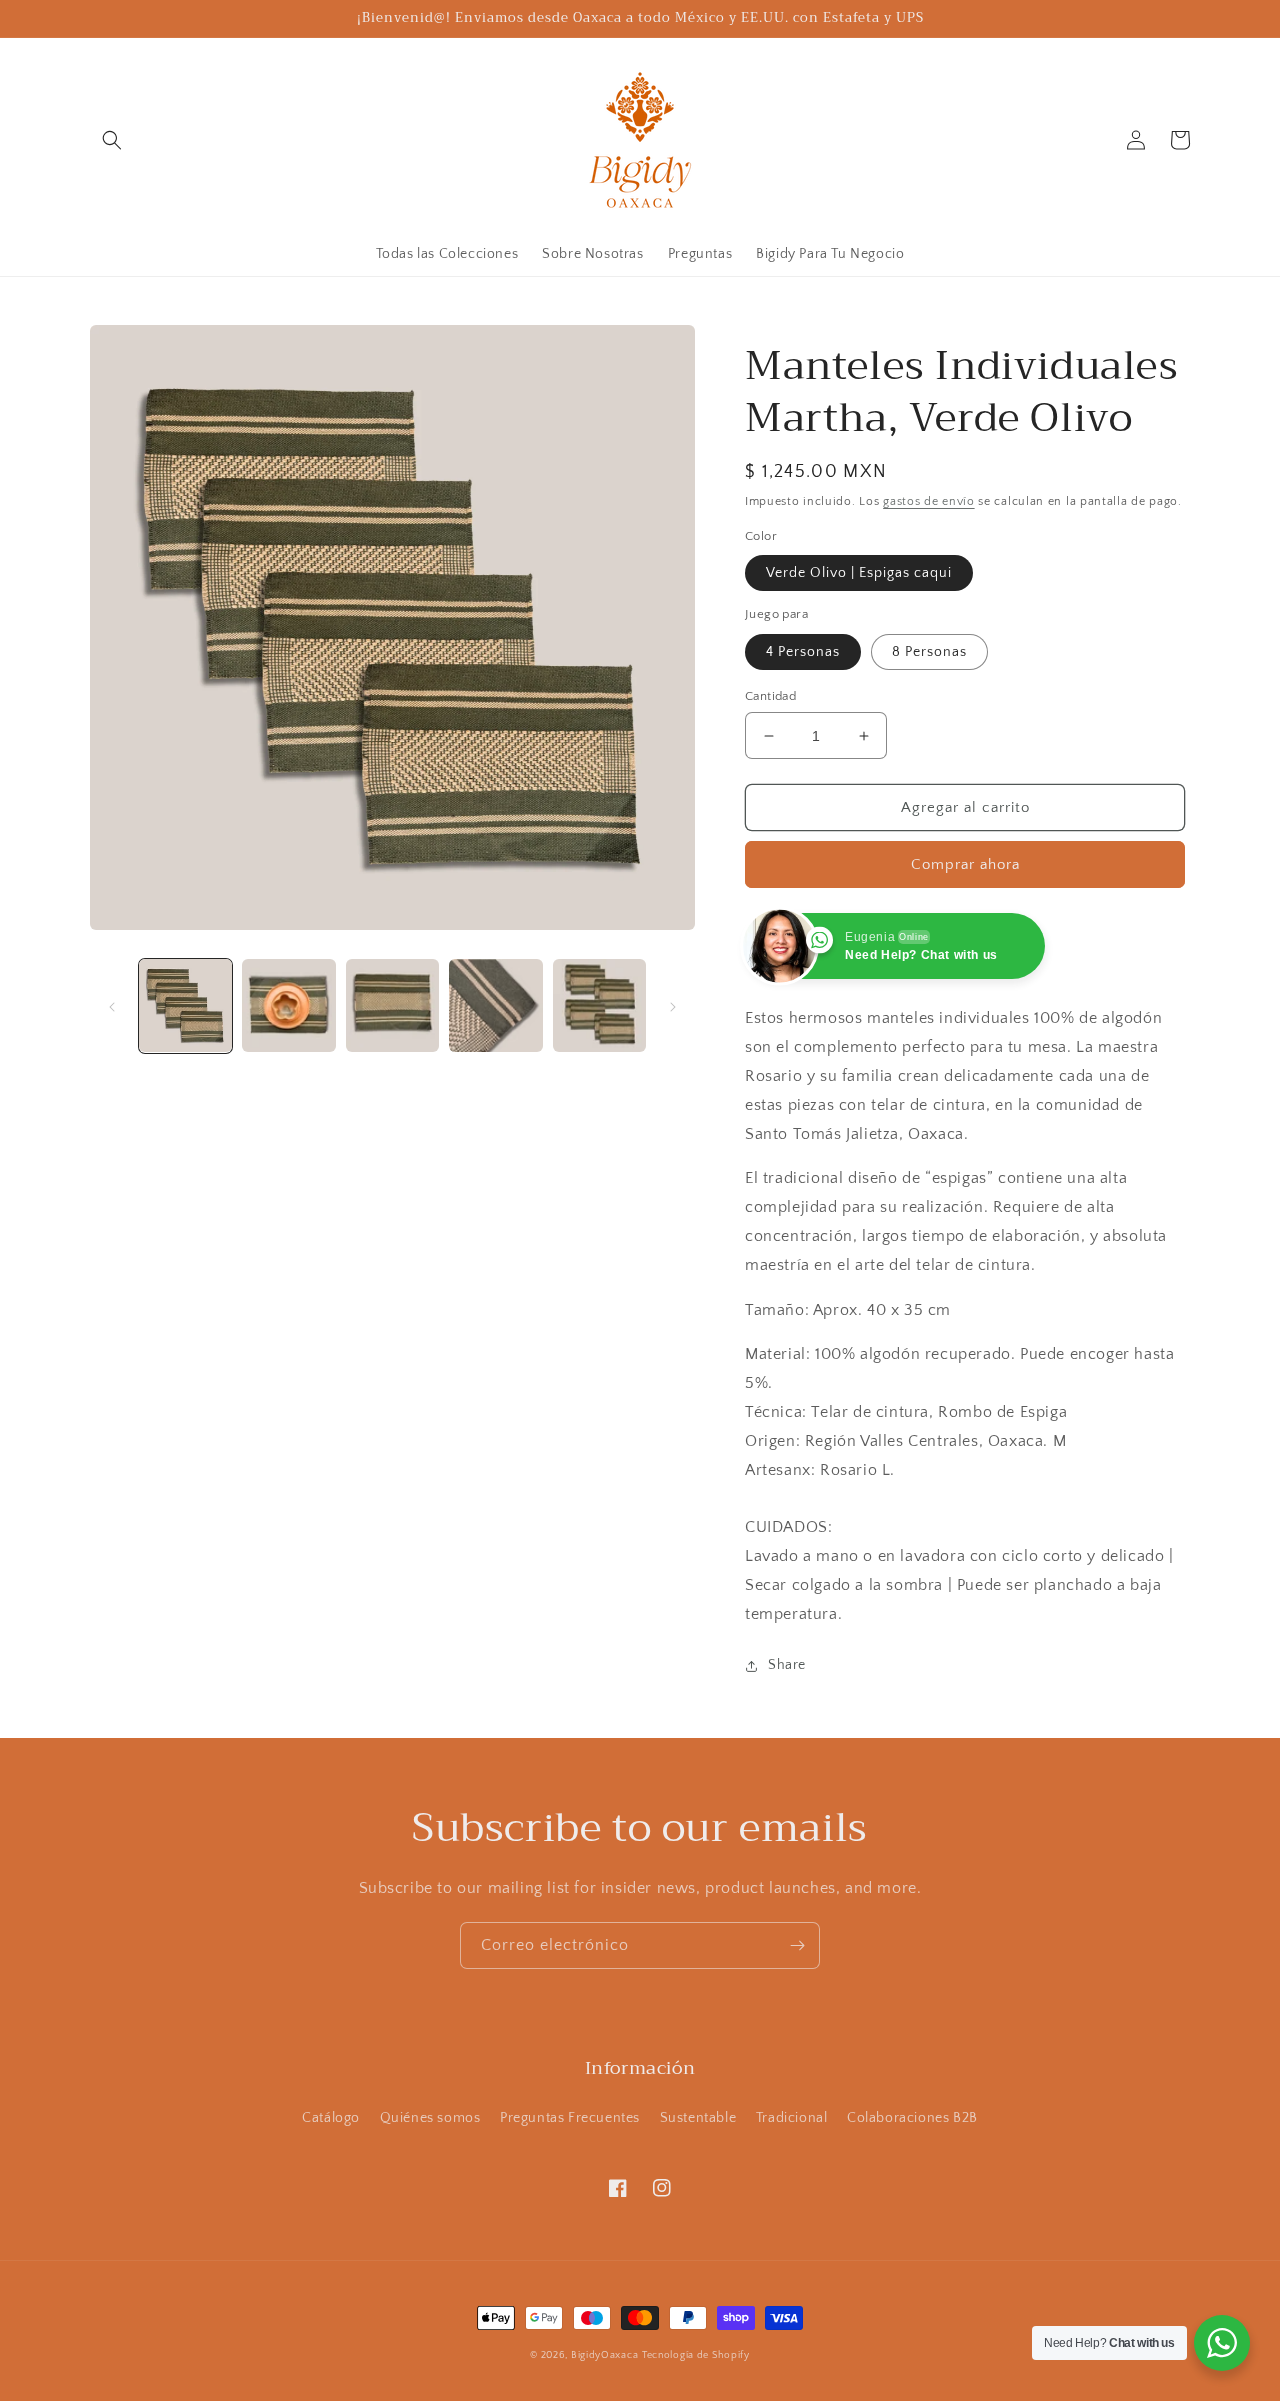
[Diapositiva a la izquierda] (112, 1005)
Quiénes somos (430, 2118)
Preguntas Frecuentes (570, 2118)
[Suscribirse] (797, 1945)
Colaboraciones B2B (912, 2118)
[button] (112, 140)
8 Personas (929, 652)
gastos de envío (929, 501)
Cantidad (770, 696)
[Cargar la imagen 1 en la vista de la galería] (185, 1005)
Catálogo (331, 2118)
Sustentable (698, 2118)
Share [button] (787, 1665)
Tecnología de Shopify (696, 2355)
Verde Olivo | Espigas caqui (859, 573)
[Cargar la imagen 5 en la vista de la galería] (599, 1005)
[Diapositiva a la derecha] (673, 1005)
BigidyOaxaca (604, 2355)
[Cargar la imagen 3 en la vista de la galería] (392, 1005)
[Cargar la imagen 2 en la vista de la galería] (288, 1005)
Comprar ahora (965, 864)
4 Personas (803, 652)
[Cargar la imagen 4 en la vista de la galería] (495, 1005)
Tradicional (792, 2118)
